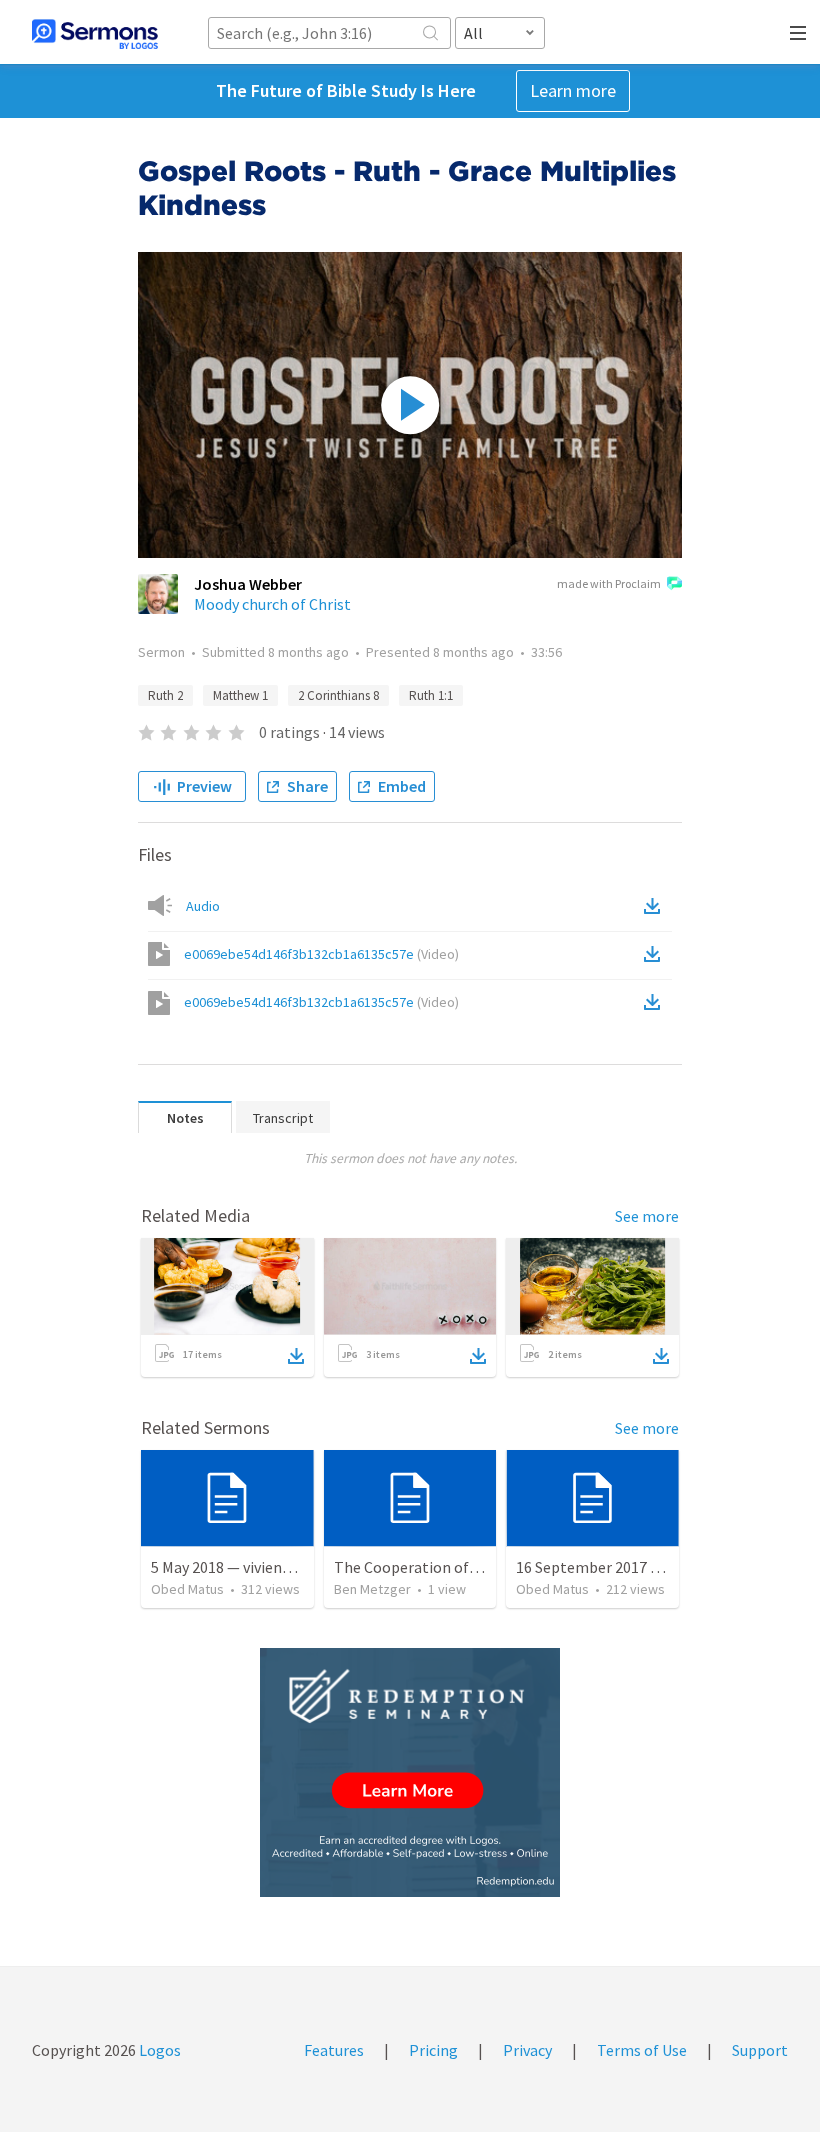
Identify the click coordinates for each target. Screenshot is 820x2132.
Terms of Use (642, 2050)
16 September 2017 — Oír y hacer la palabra (663, 1567)
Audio (203, 906)
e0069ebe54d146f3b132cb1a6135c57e (321, 954)
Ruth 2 (165, 695)
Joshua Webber (248, 584)
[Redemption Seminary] (410, 1772)
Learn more (573, 90)
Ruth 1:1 (431, 695)
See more (647, 1216)
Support (760, 2050)
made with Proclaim (609, 583)
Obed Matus (187, 1589)
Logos (158, 2050)
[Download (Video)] (656, 954)
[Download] (296, 1356)
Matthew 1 (240, 695)
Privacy (527, 2050)
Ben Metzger (372, 1589)
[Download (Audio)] (656, 906)
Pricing (433, 2050)
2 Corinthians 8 (338, 695)
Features (334, 2050)
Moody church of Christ (272, 604)
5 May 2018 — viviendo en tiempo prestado (294, 1567)
